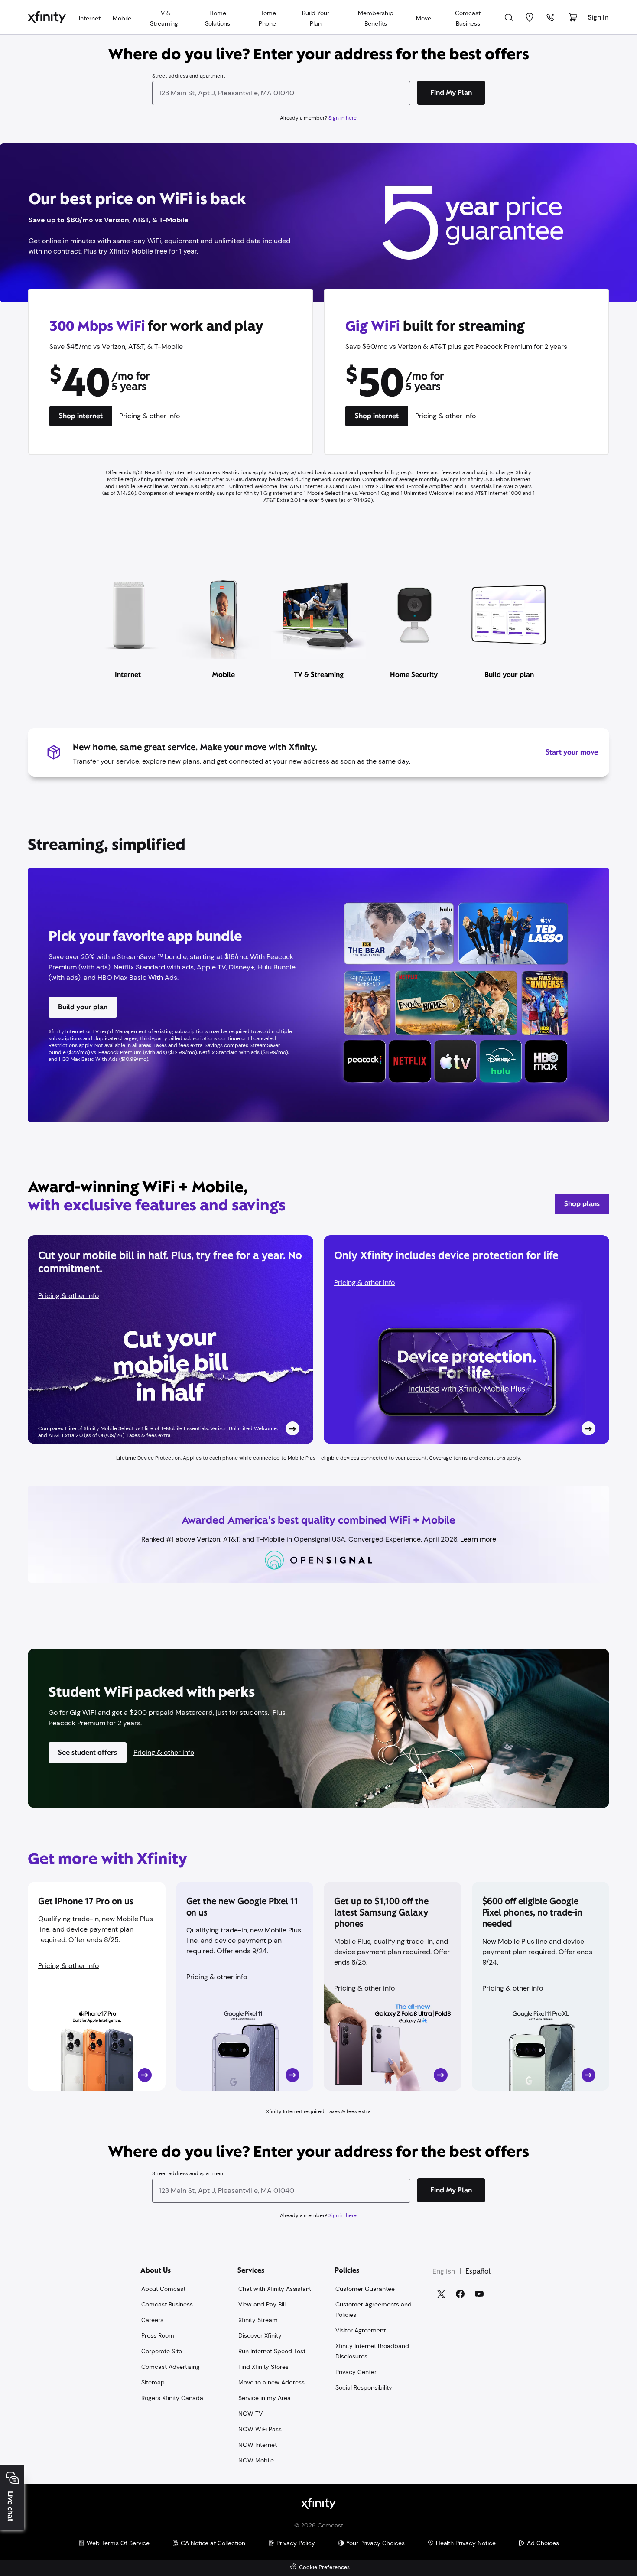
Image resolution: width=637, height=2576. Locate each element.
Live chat (10, 2506)
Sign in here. (343, 118)
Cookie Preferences (324, 2568)
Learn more (478, 1539)
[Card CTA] (171, 1340)
